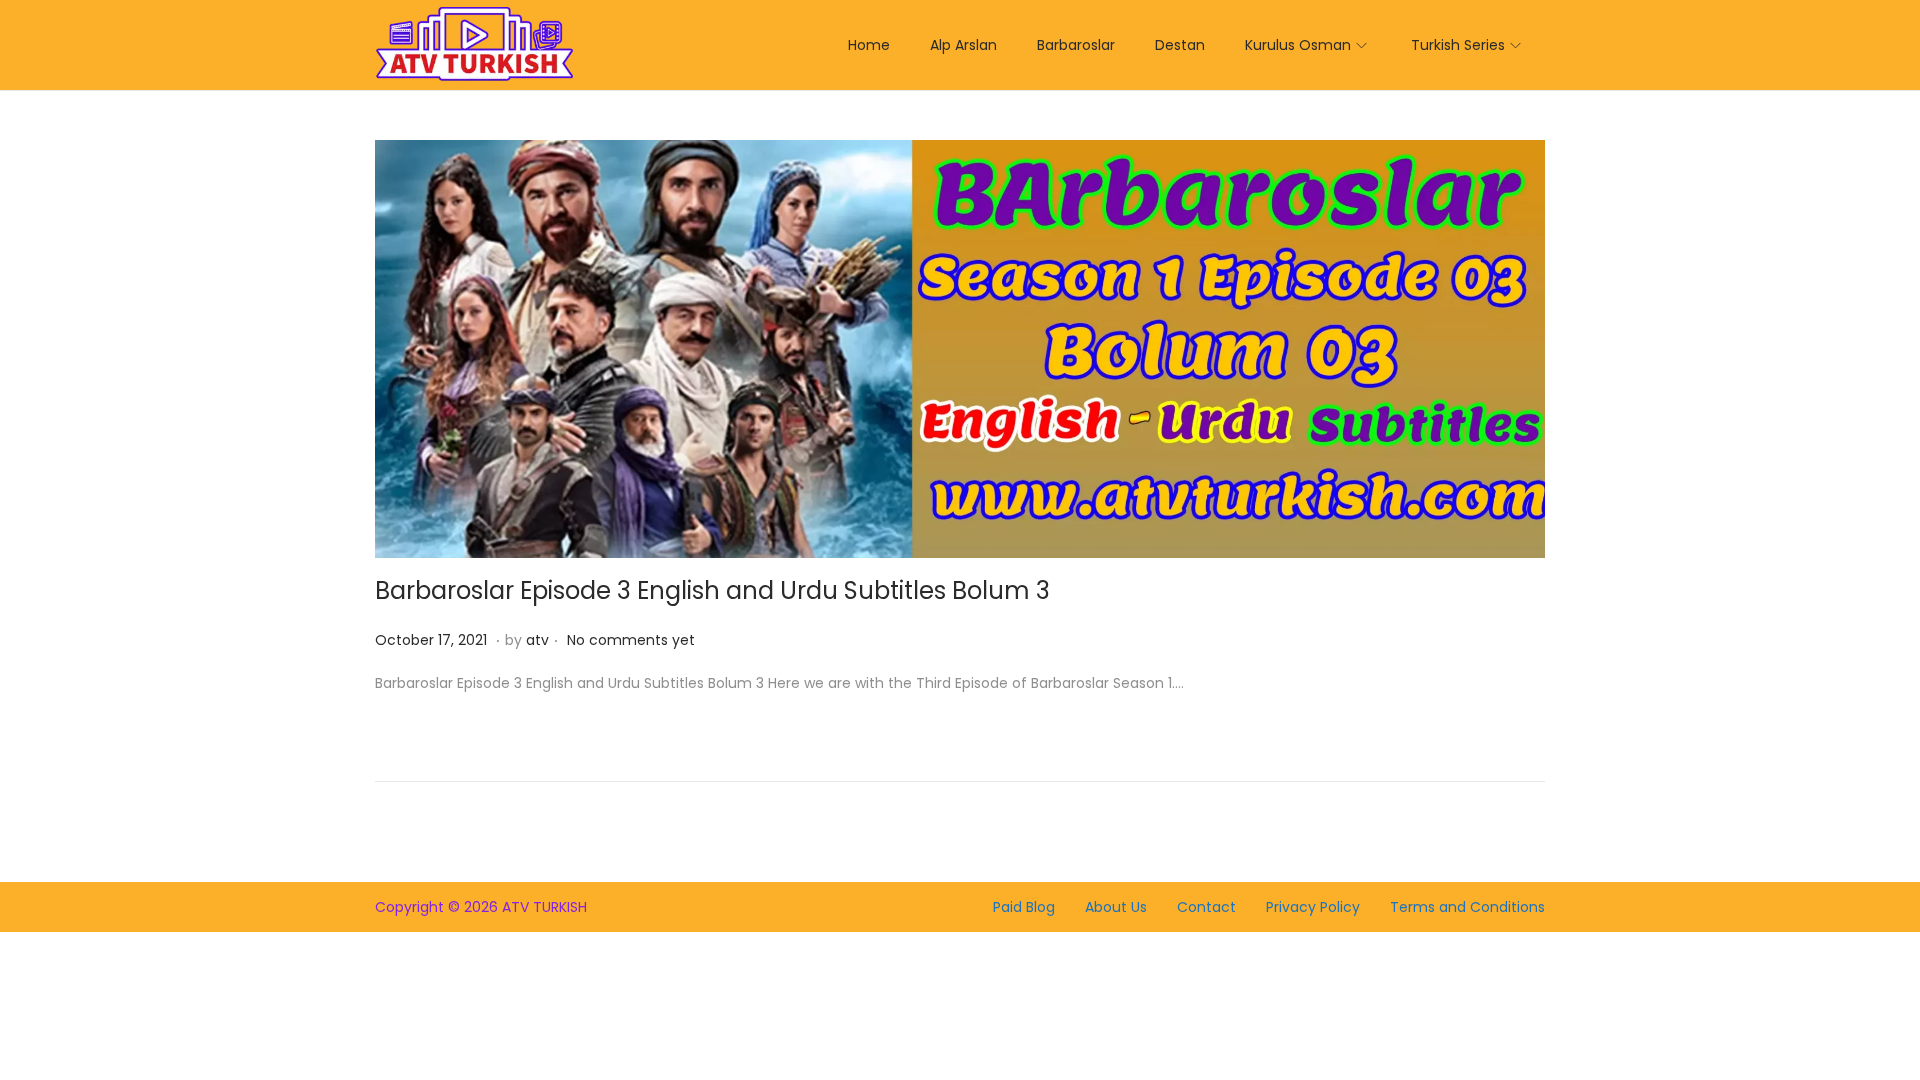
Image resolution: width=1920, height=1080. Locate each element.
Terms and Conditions (1467, 907)
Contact (1206, 907)
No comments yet (631, 640)
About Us (1116, 907)
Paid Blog (1024, 907)
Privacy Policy (1313, 907)
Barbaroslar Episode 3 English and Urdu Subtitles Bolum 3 (712, 590)
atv (537, 640)
